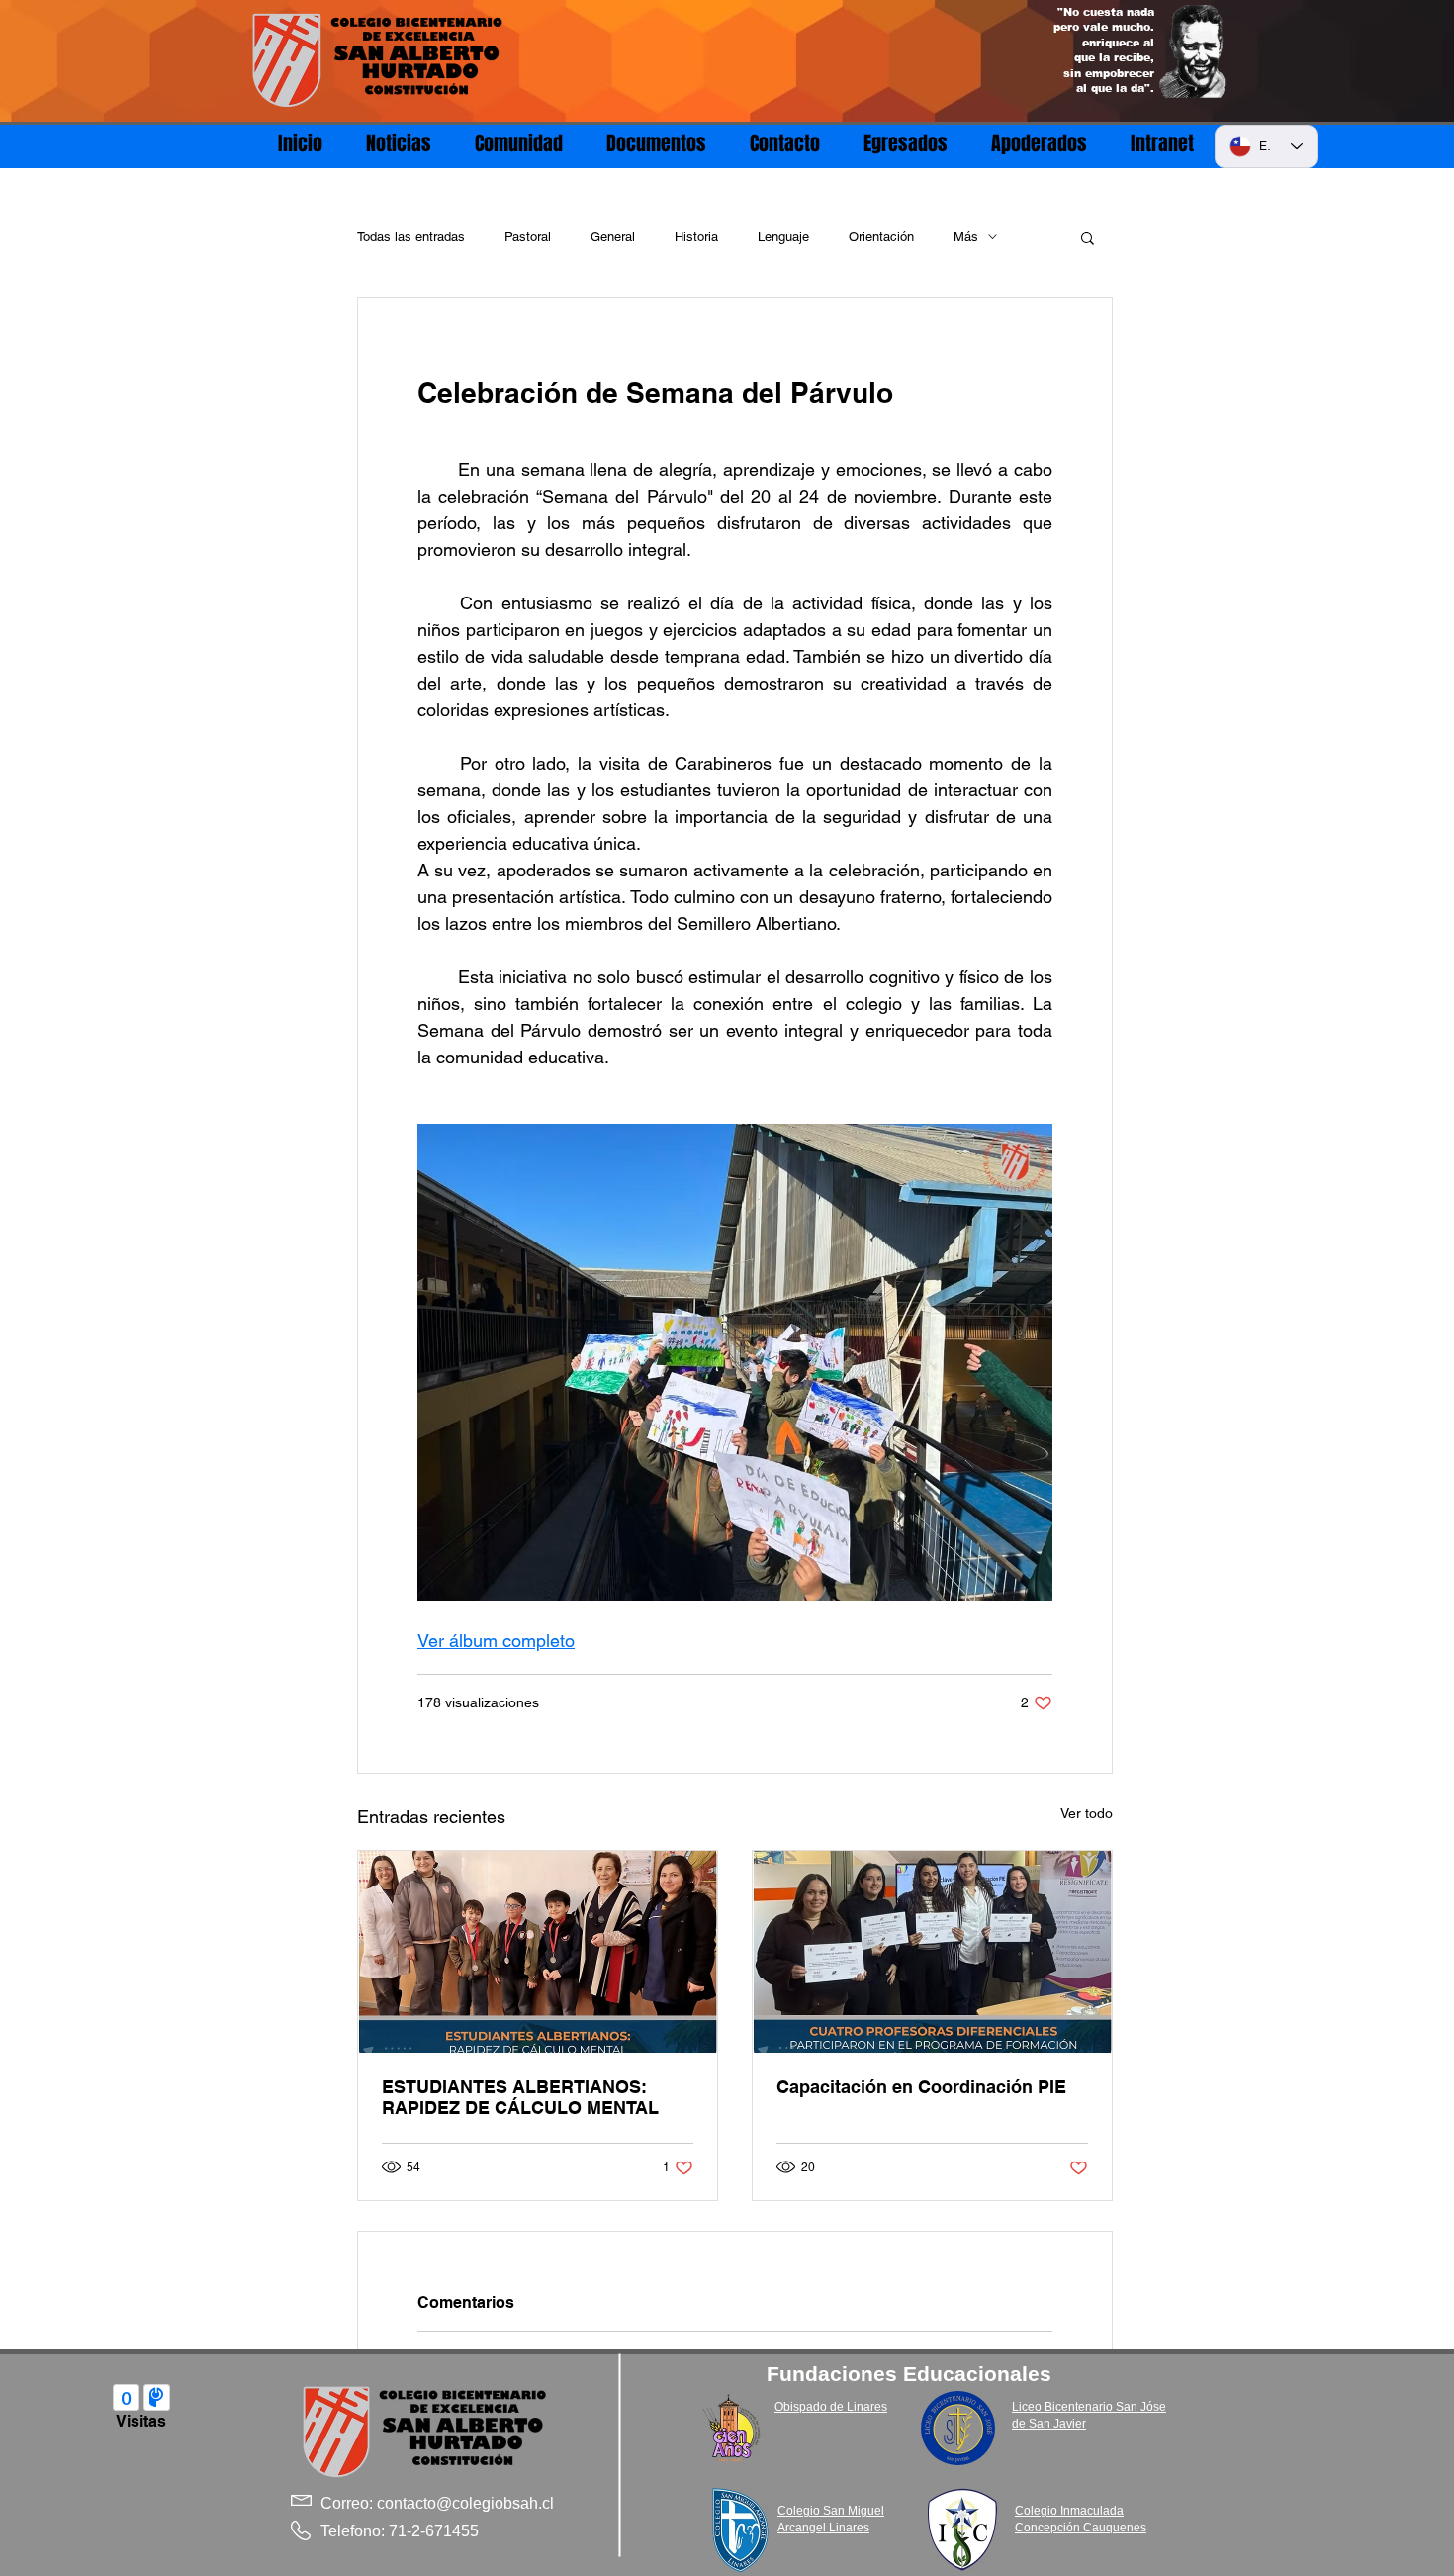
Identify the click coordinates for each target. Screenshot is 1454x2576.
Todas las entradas (411, 237)
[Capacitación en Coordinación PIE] (932, 1952)
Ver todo (1087, 1813)
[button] (1088, 237)
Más (966, 237)
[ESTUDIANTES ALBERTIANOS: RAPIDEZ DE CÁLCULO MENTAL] (538, 1952)
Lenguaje (783, 237)
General (613, 237)
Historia (696, 237)
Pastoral (528, 237)
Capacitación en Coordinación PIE (921, 2087)
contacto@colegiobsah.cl (465, 2503)
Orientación (881, 237)
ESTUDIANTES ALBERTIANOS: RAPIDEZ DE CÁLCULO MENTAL (520, 2097)
